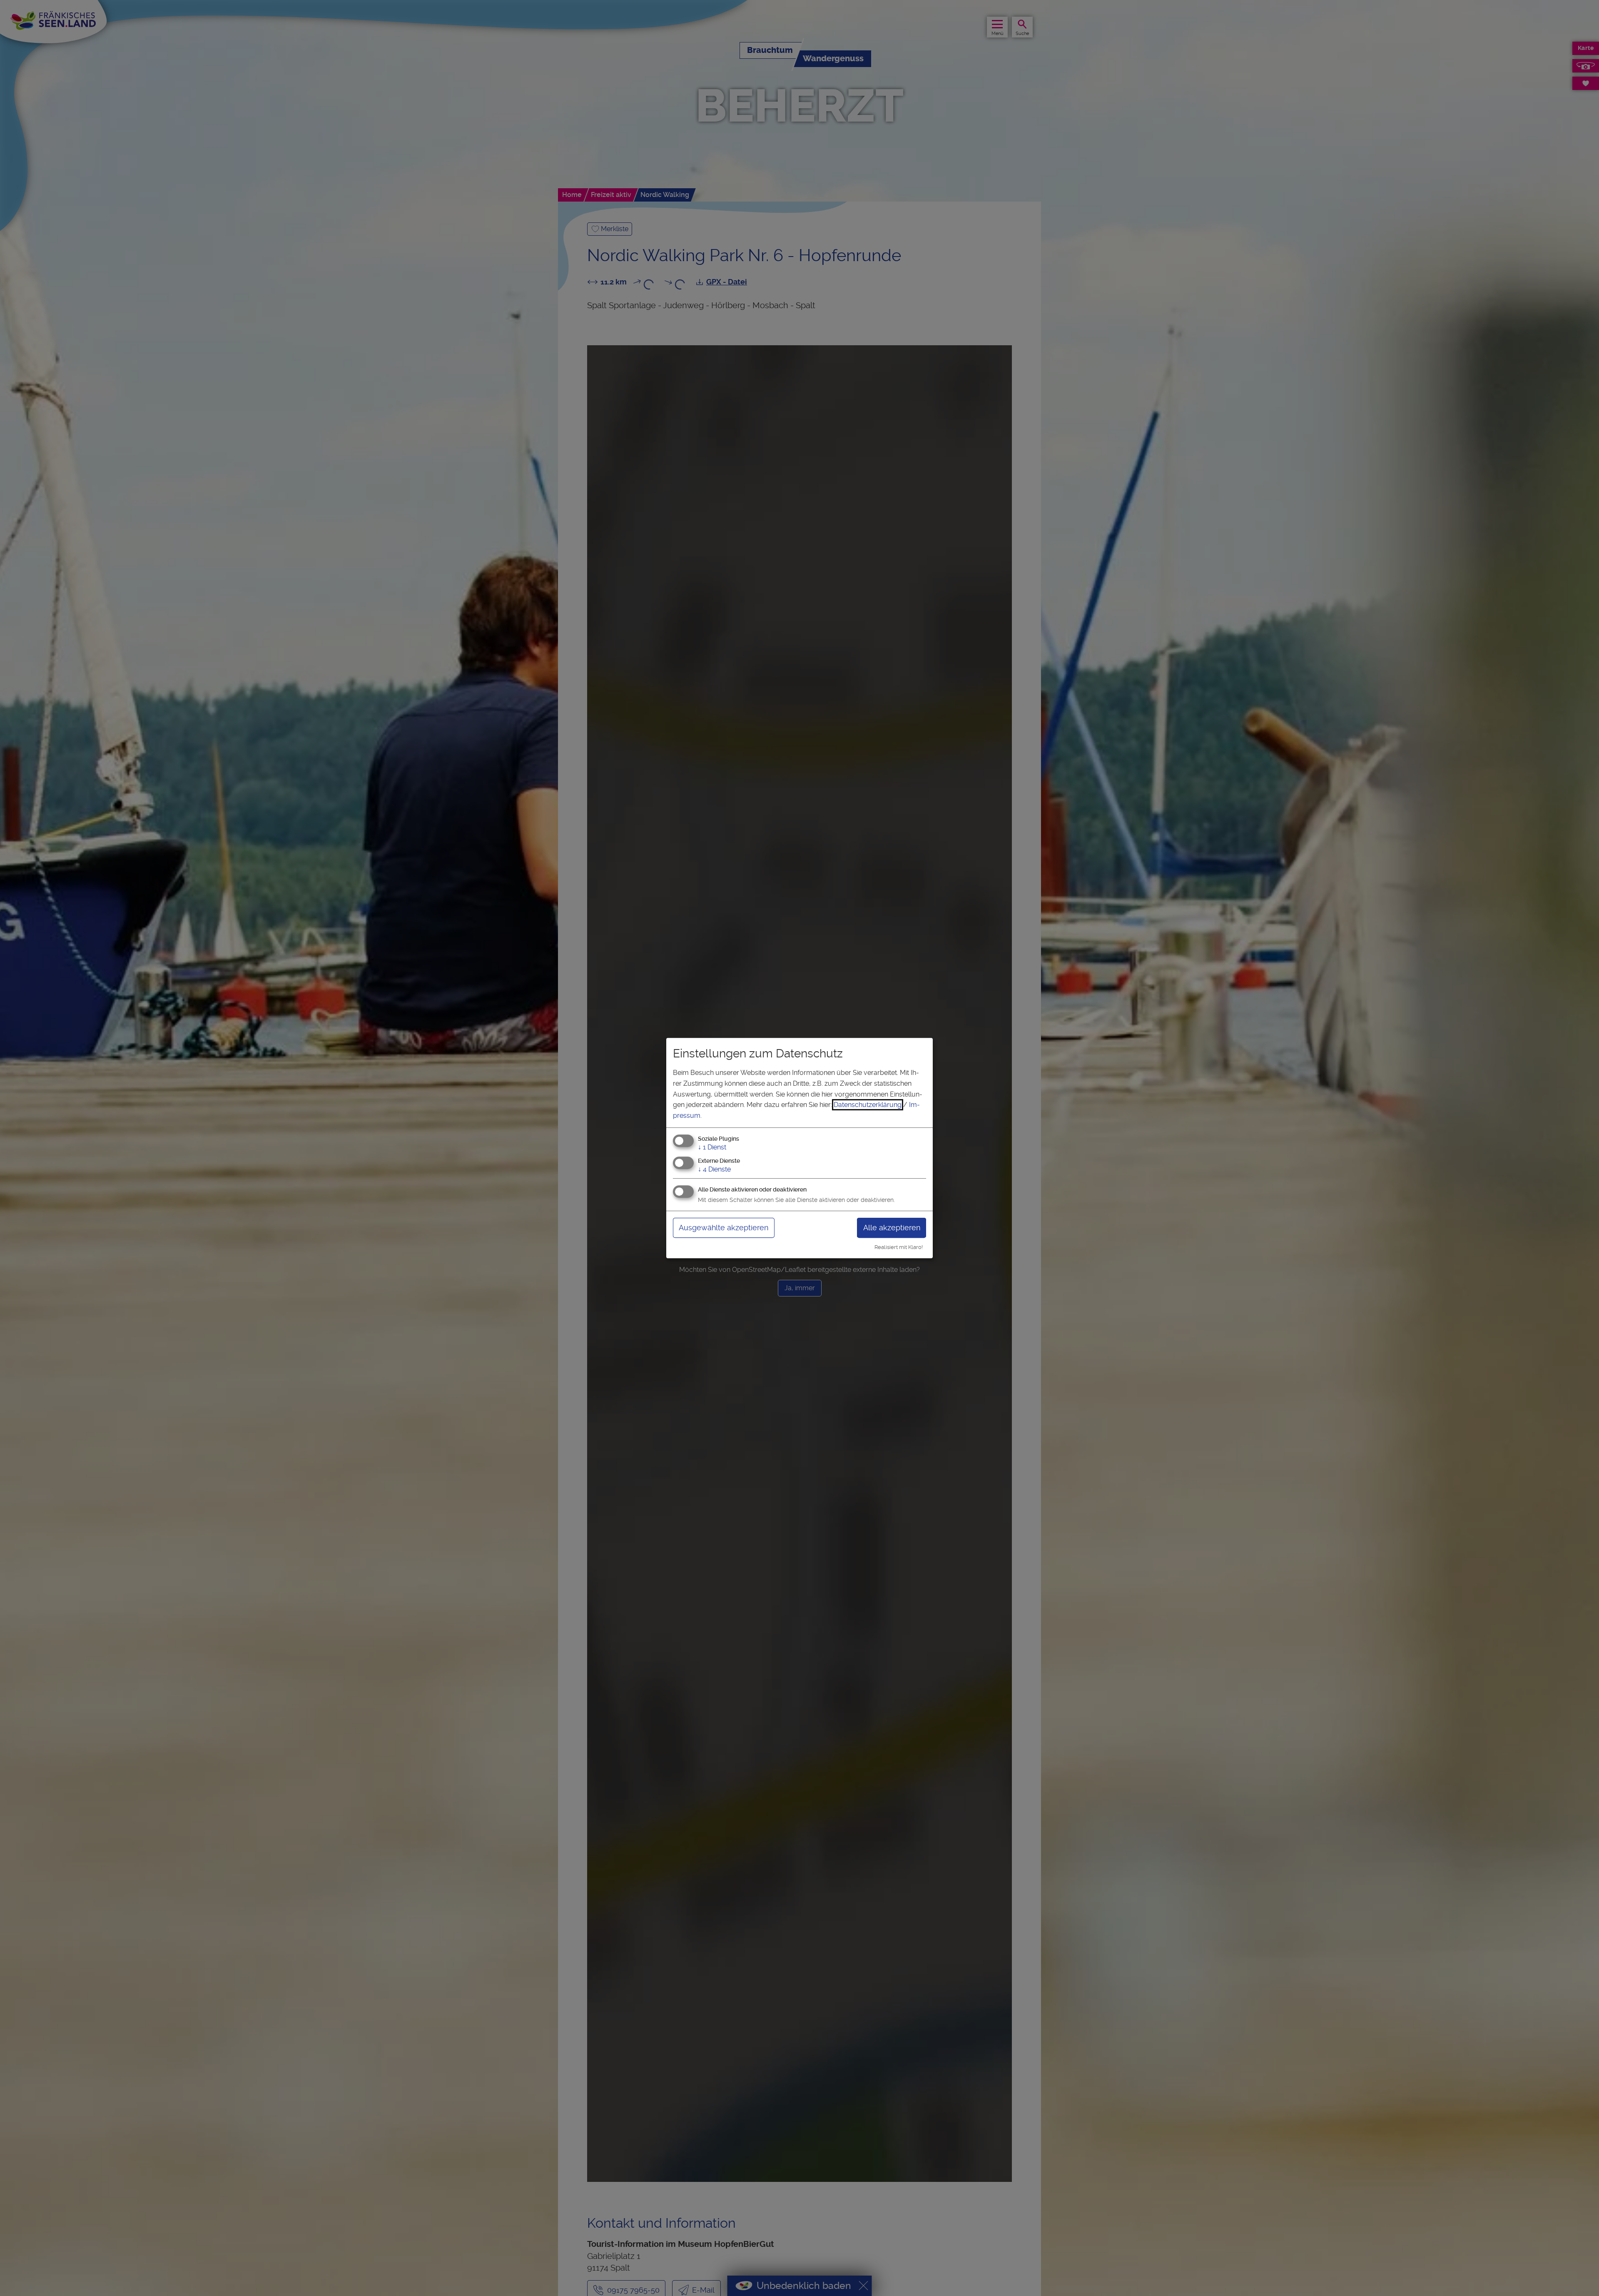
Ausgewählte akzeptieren (724, 1228)
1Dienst (712, 1148)
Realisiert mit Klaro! (899, 1247)
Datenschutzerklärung (868, 1105)
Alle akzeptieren (892, 1228)
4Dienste (714, 1169)
